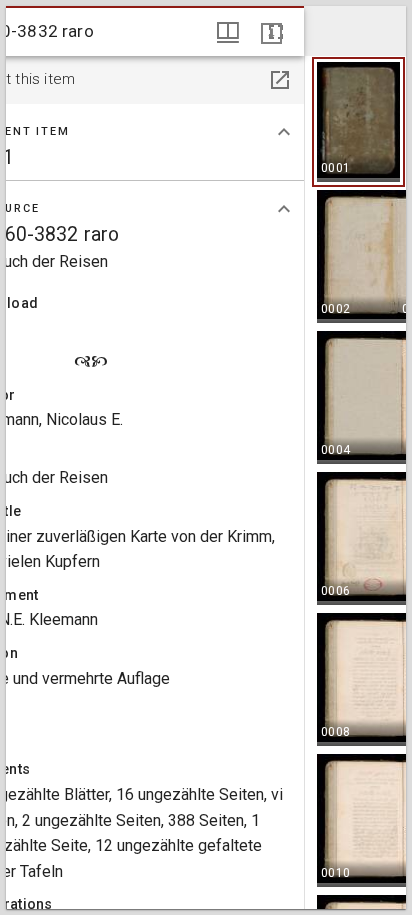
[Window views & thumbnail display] (228, 32)
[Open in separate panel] (280, 80)
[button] (358, 122)
